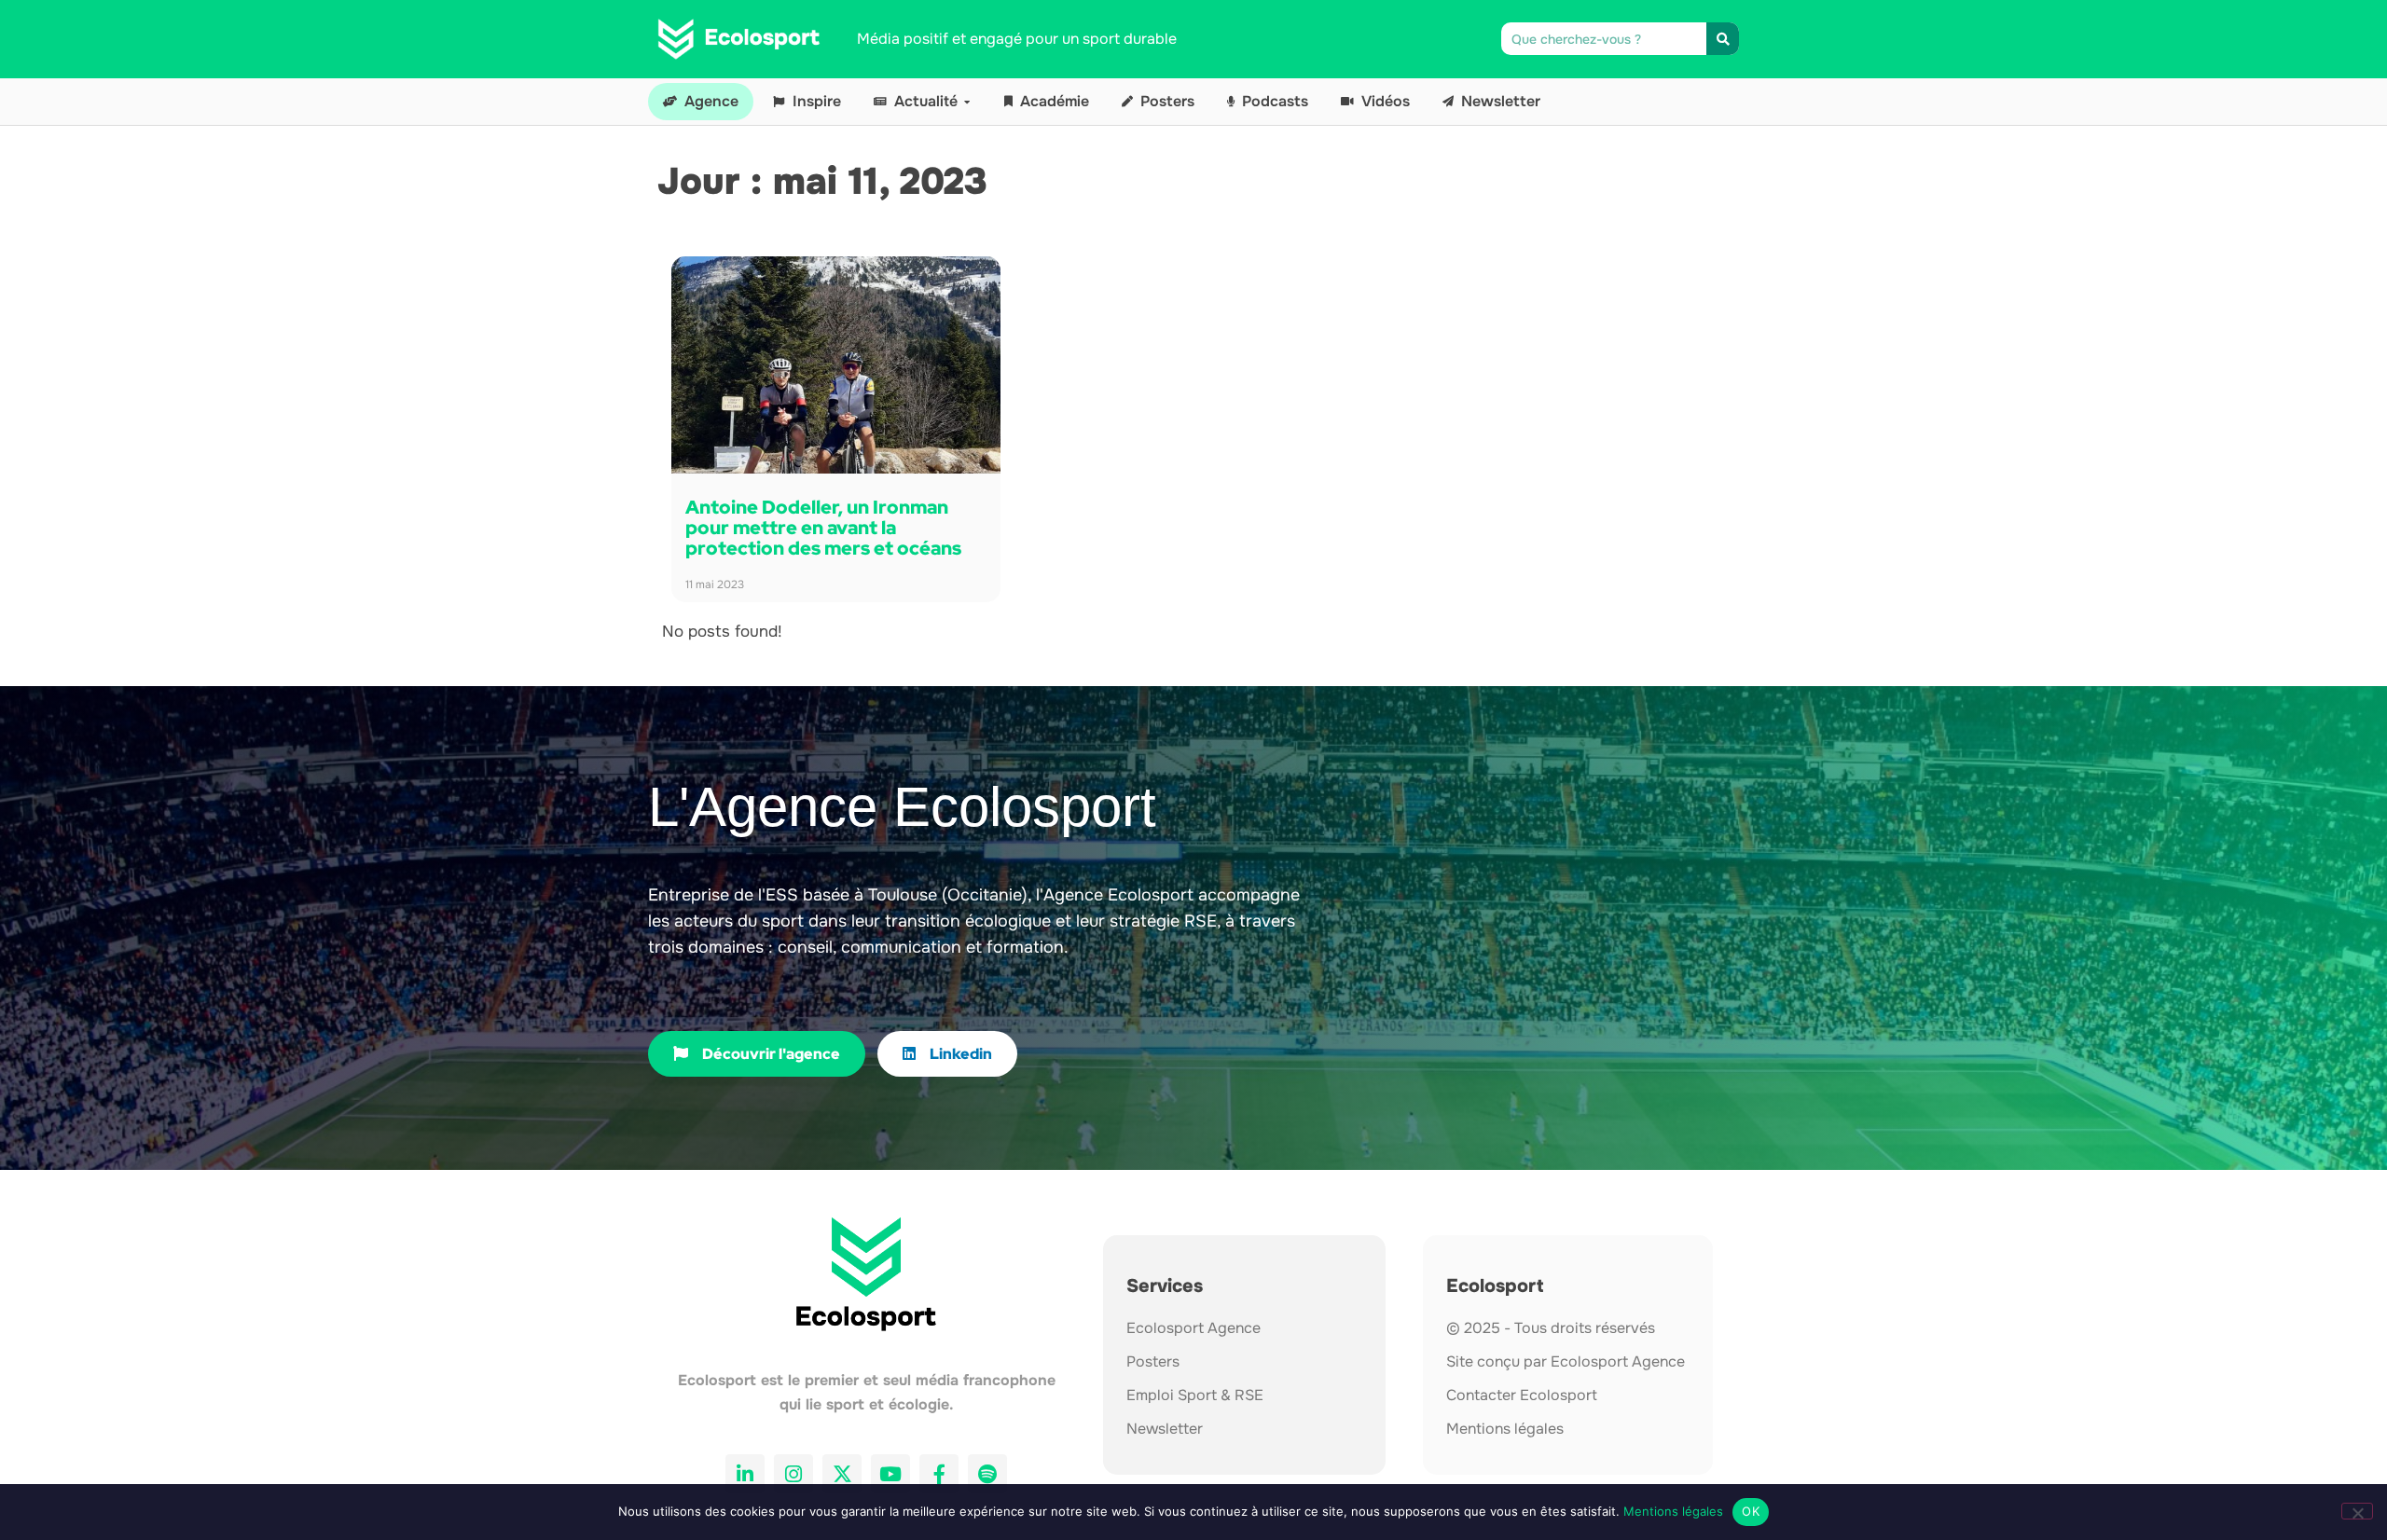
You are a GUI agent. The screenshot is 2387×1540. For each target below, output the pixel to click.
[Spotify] (987, 1474)
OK (1751, 1511)
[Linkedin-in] (745, 1474)
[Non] (2357, 1511)
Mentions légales (1673, 1511)
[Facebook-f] (939, 1474)
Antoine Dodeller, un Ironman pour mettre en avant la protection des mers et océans (823, 528)
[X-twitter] (842, 1474)
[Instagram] (793, 1474)
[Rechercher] (1723, 39)
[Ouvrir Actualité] (967, 102)
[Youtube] (890, 1474)
